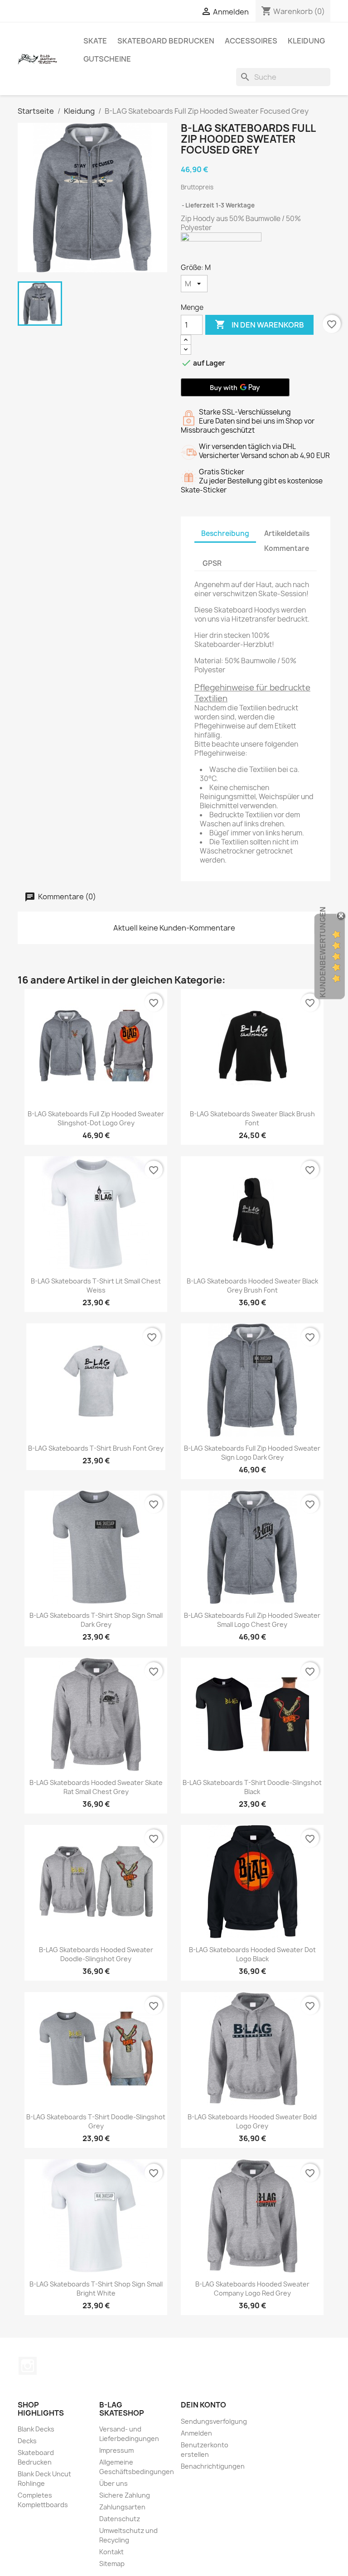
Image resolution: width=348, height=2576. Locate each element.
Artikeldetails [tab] (287, 533)
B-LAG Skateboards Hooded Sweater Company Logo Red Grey (252, 2289)
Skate (95, 41)
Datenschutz (120, 2519)
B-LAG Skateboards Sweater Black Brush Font (252, 1118)
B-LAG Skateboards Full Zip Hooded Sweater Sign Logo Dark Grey (252, 1453)
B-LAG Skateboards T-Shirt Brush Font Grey (96, 1448)
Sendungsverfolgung (214, 2421)
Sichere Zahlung (125, 2495)
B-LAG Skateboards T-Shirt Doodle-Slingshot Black (252, 1787)
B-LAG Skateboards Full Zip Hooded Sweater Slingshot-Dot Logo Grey (96, 1118)
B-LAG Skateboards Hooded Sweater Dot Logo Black (252, 1954)
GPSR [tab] (212, 563)
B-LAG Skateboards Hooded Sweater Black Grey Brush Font (252, 1286)
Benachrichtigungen (213, 2466)
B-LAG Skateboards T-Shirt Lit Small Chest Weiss (96, 1286)
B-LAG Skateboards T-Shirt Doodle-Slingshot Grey (96, 2121)
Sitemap (112, 2564)
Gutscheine (107, 59)
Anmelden (196, 2433)
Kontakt (111, 2552)
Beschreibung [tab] (225, 533)
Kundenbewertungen (323, 952)
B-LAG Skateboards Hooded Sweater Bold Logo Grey (252, 2121)
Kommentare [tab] (287, 548)
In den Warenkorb (259, 324)
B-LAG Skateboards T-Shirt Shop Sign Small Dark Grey (96, 1620)
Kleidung (306, 41)
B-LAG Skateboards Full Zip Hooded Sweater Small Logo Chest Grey (252, 1620)
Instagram (28, 2366)
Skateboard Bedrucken (166, 41)
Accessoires (251, 41)
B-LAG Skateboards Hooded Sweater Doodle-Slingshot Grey (96, 1954)
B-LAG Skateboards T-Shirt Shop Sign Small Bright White (96, 2289)
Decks (27, 2441)
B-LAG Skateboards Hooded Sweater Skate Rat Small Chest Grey (96, 1787)
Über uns (114, 2483)
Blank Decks (36, 2429)
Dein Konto (203, 2405)
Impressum (116, 2450)
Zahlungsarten (122, 2507)
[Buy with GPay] (235, 387)
